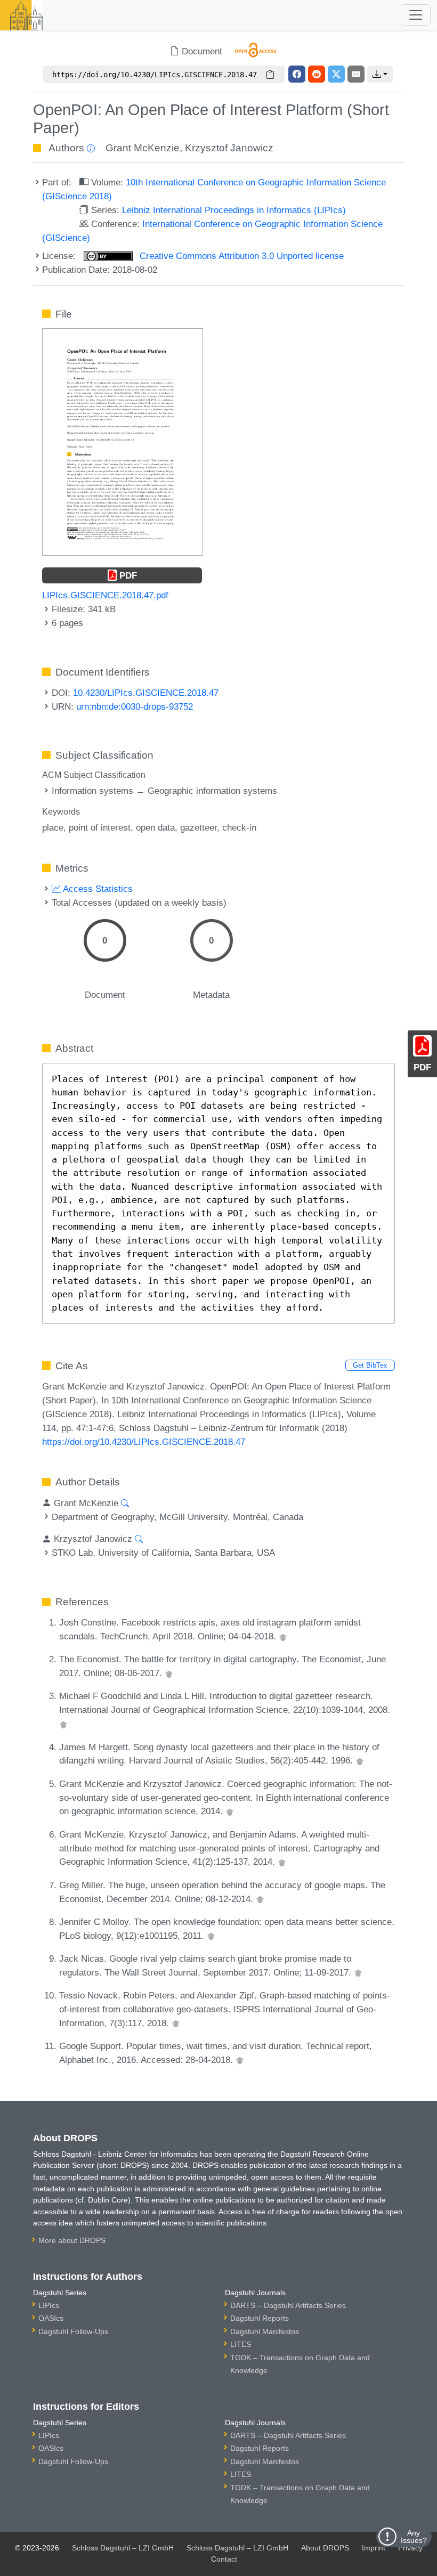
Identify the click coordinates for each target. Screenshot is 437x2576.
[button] (380, 74)
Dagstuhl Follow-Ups (73, 2331)
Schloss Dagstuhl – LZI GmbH (123, 2548)
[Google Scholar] (283, 1636)
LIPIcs (49, 2305)
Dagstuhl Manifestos (265, 2331)
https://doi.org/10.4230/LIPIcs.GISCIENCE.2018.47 (144, 1442)
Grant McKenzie (143, 148)
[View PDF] (123, 441)
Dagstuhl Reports (260, 2318)
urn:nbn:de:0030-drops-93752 (135, 706)
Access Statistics (97, 889)
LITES (241, 2344)
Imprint (374, 2548)
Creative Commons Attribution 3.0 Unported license (240, 256)
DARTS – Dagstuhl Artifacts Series (288, 2305)
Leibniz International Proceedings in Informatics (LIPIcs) (234, 210)
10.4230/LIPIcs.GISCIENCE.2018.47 (146, 693)
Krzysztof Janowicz (229, 148)
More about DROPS (72, 2240)
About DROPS (325, 2548)
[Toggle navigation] (416, 15)
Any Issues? (414, 2537)
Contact (224, 2559)
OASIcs (51, 2318)
